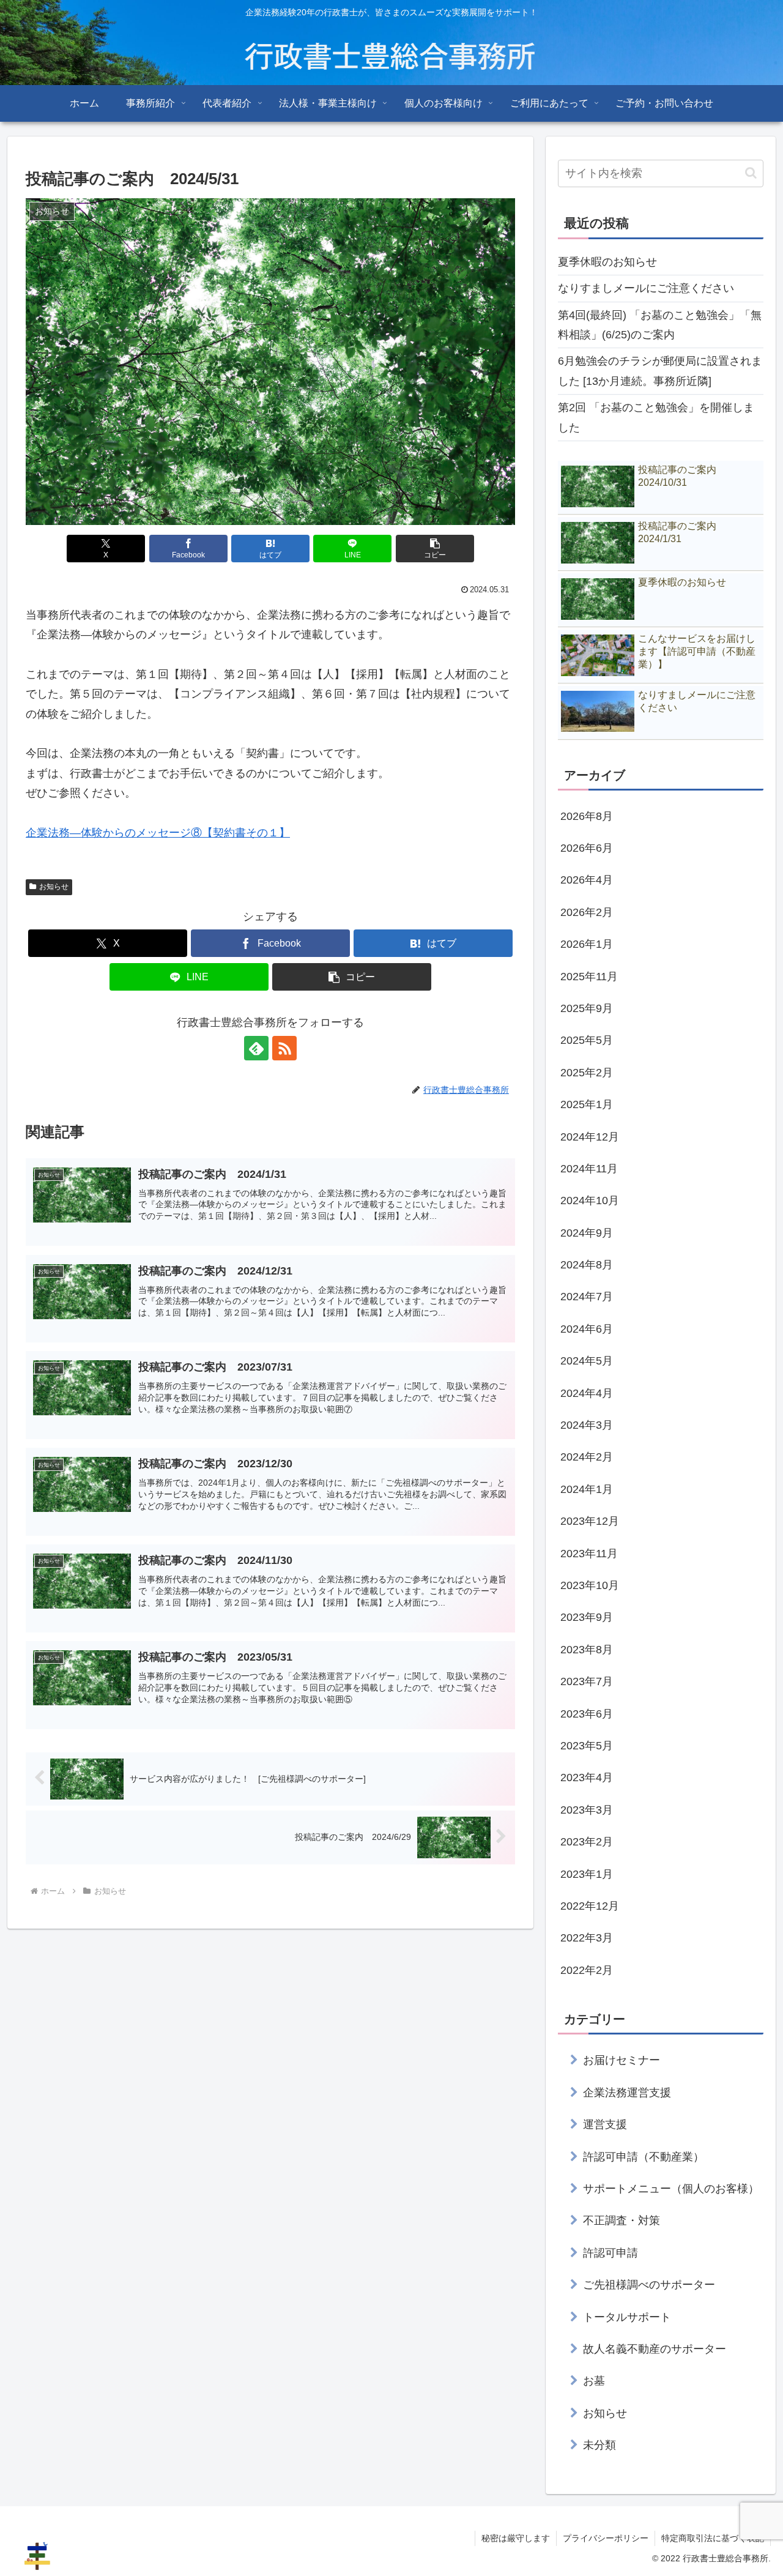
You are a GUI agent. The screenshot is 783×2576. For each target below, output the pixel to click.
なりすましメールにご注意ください (646, 288)
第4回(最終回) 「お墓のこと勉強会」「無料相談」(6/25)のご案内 (660, 325)
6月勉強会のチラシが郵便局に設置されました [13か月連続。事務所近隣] (660, 371)
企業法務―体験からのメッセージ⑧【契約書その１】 (158, 833)
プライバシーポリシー (606, 2538)
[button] (435, 549)
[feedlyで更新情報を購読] (256, 1048)
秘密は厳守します (516, 2538)
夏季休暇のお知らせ (607, 262)
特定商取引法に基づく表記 (713, 2538)
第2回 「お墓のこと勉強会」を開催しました (656, 417)
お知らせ (54, 887)
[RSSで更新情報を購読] (284, 1048)
